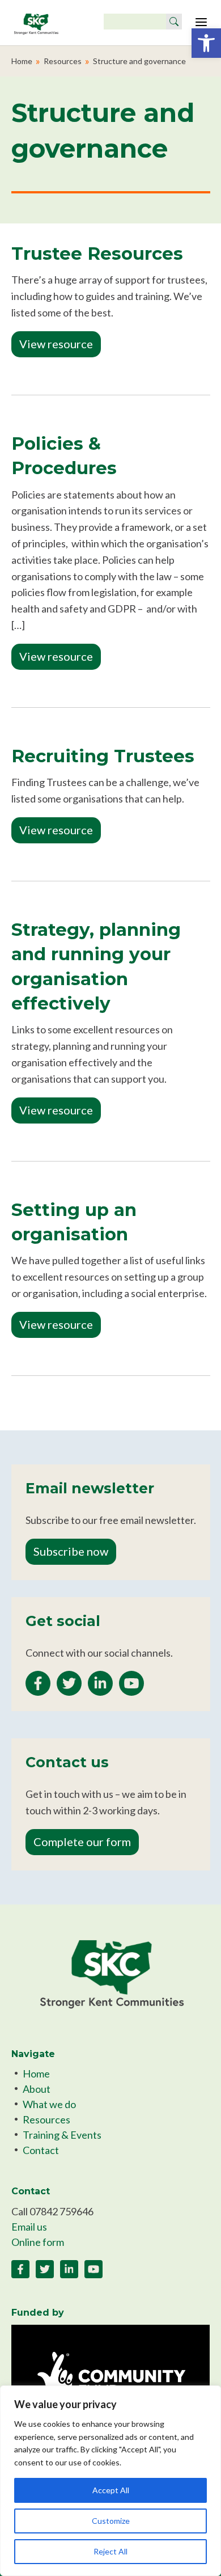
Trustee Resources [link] (97, 254)
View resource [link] (56, 344)
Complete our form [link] (82, 1842)
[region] (110, 2481)
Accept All (111, 2490)
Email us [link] (29, 2227)
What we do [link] (49, 2104)
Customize (111, 2521)
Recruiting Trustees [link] (103, 756)
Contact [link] (41, 2150)
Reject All (110, 2551)
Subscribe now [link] (71, 1551)
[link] (206, 43)
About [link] (37, 2089)
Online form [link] (38, 2242)
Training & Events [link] (62, 2135)
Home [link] (22, 61)
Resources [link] (63, 61)
